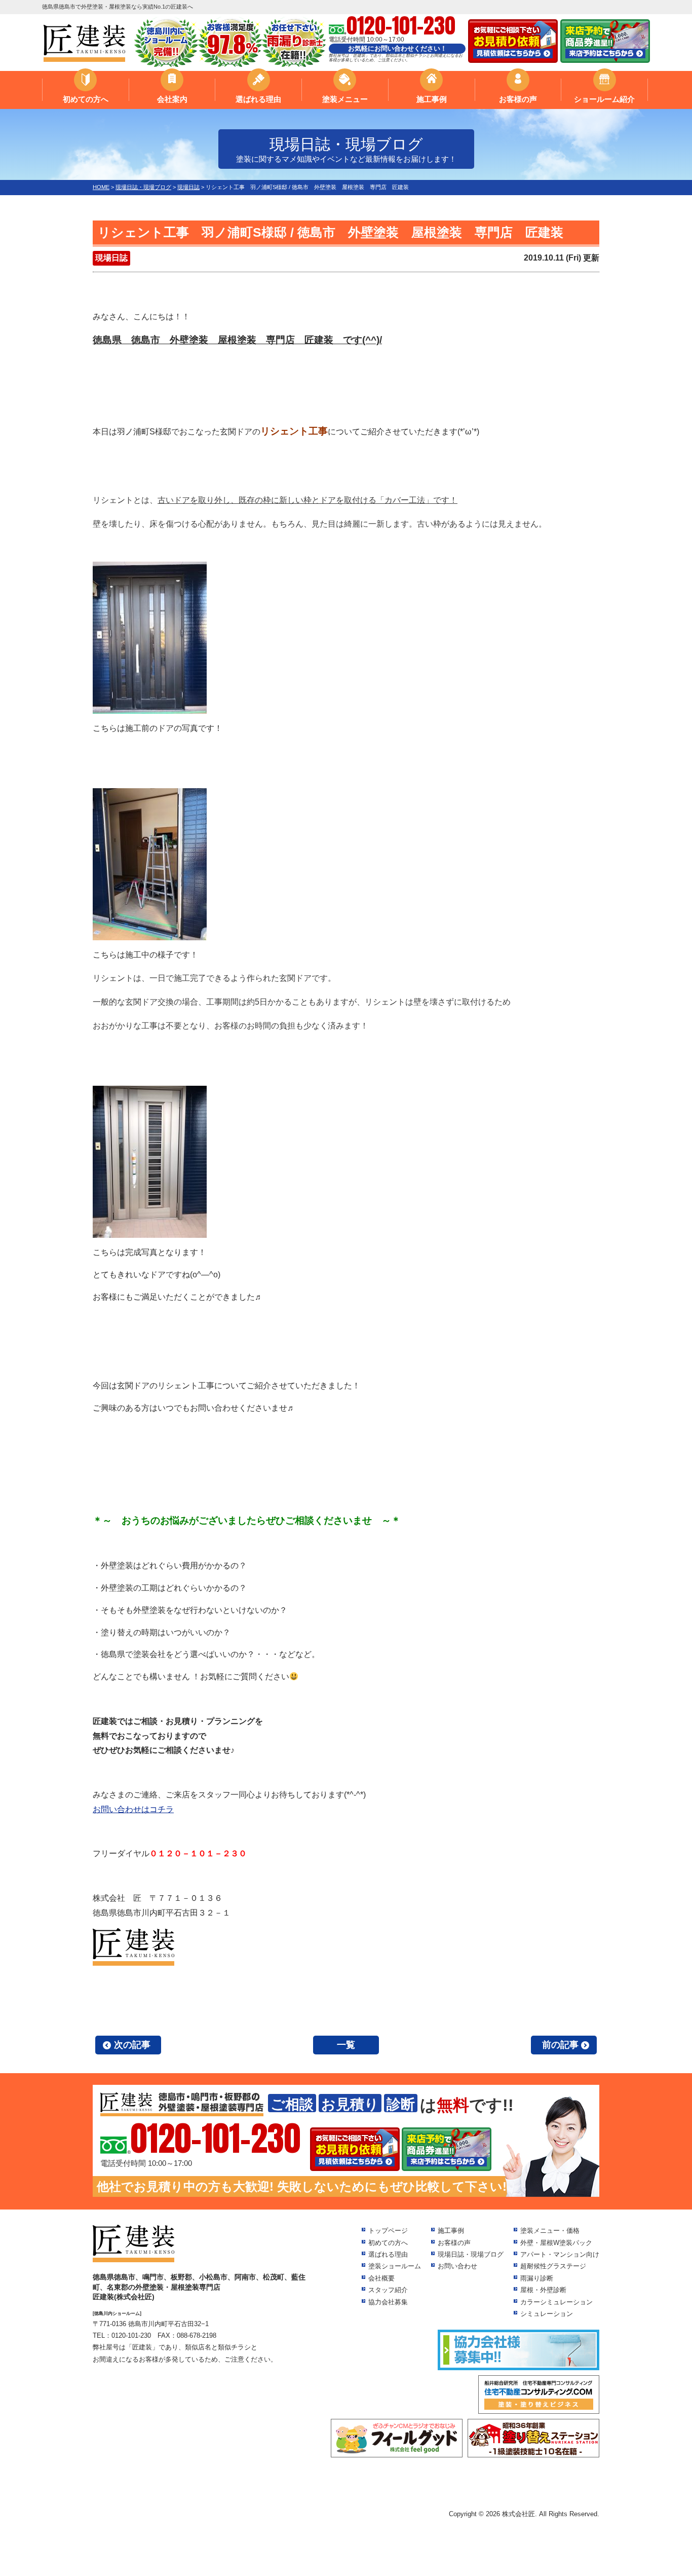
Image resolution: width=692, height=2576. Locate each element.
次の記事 (132, 2045)
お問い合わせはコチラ (133, 1809)
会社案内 (172, 99)
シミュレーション (547, 2314)
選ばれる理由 (258, 99)
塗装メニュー (345, 99)
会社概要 (381, 2278)
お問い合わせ (457, 2266)
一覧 (346, 2045)
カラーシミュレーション (556, 2302)
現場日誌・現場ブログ (471, 2254)
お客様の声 (518, 99)
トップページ (388, 2231)
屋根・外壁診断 (543, 2290)
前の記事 (560, 2045)
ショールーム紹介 (604, 99)
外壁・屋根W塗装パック (556, 2243)
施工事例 (432, 99)
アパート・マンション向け (560, 2254)
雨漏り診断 (537, 2278)
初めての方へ (86, 99)
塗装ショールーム (395, 2266)
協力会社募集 (388, 2302)
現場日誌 (111, 258)
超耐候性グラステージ (553, 2266)
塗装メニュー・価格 (550, 2231)
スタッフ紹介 (388, 2290)
